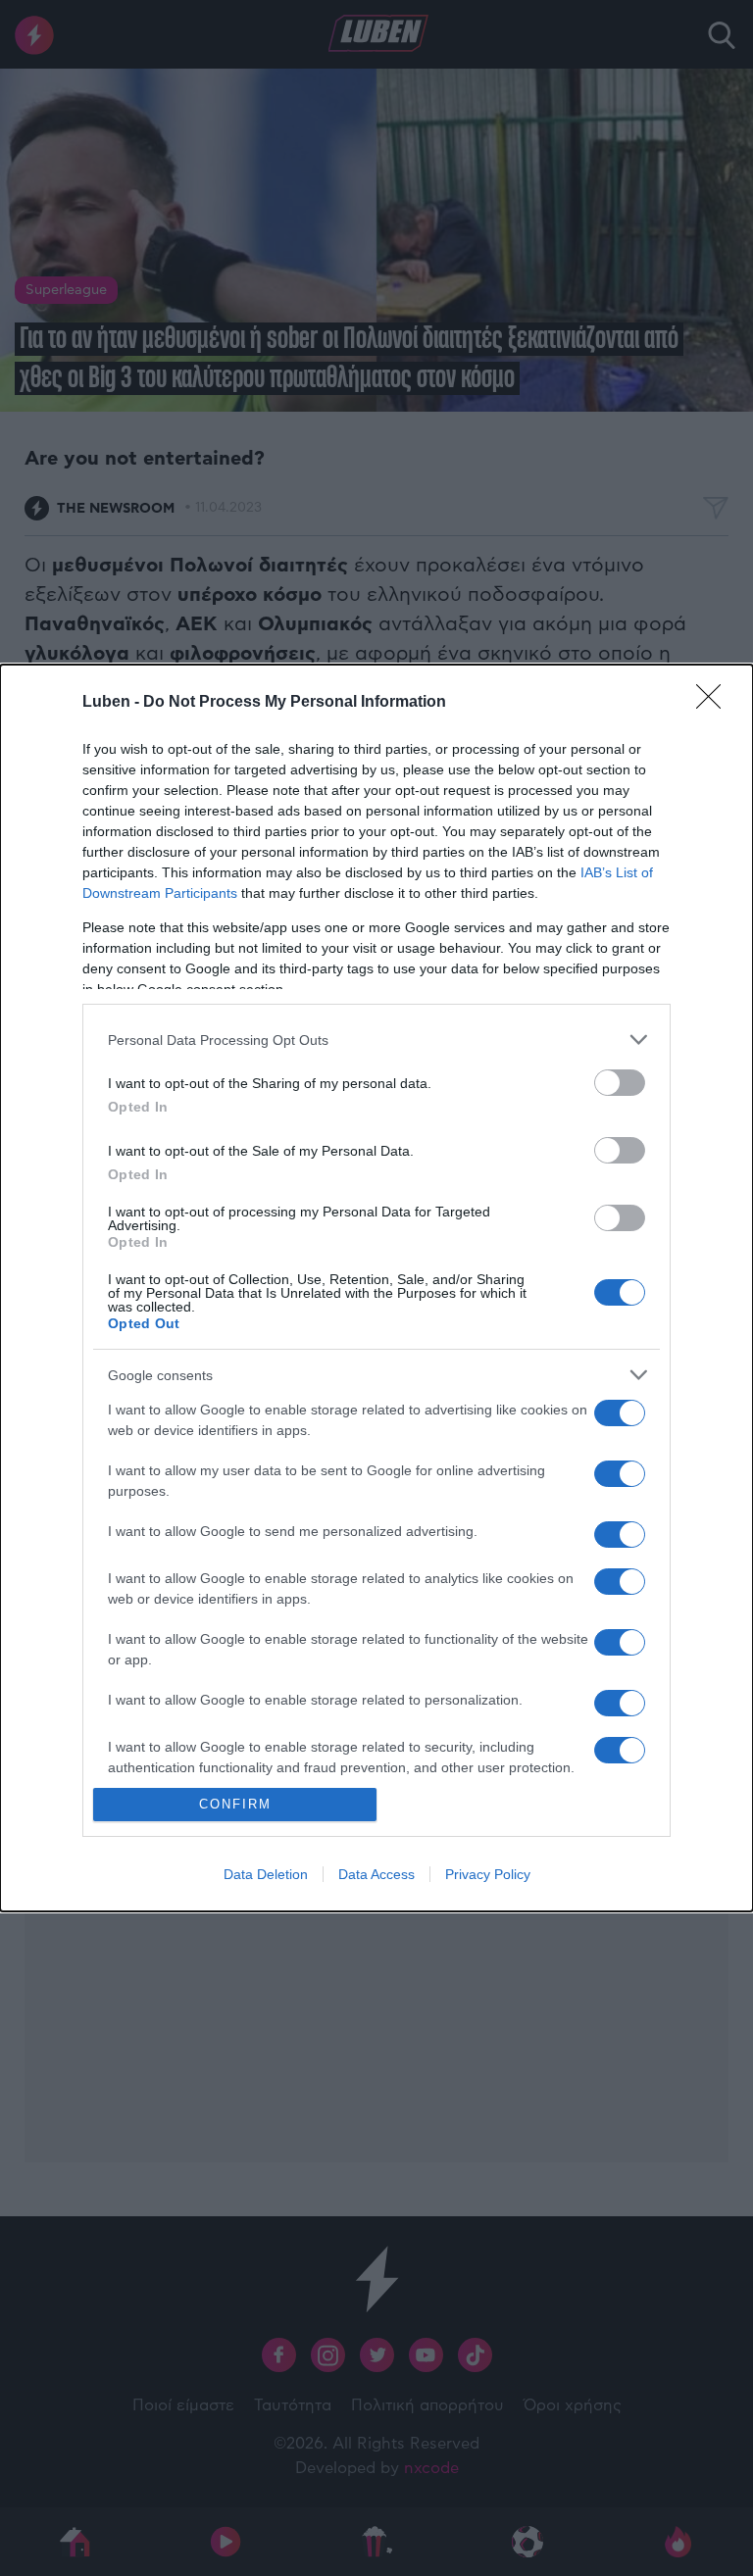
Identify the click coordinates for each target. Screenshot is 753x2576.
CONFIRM (235, 1804)
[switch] (620, 1083)
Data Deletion (266, 1874)
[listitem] (376, 1040)
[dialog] (376, 1288)
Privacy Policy (488, 1874)
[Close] (715, 703)
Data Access (376, 1874)
